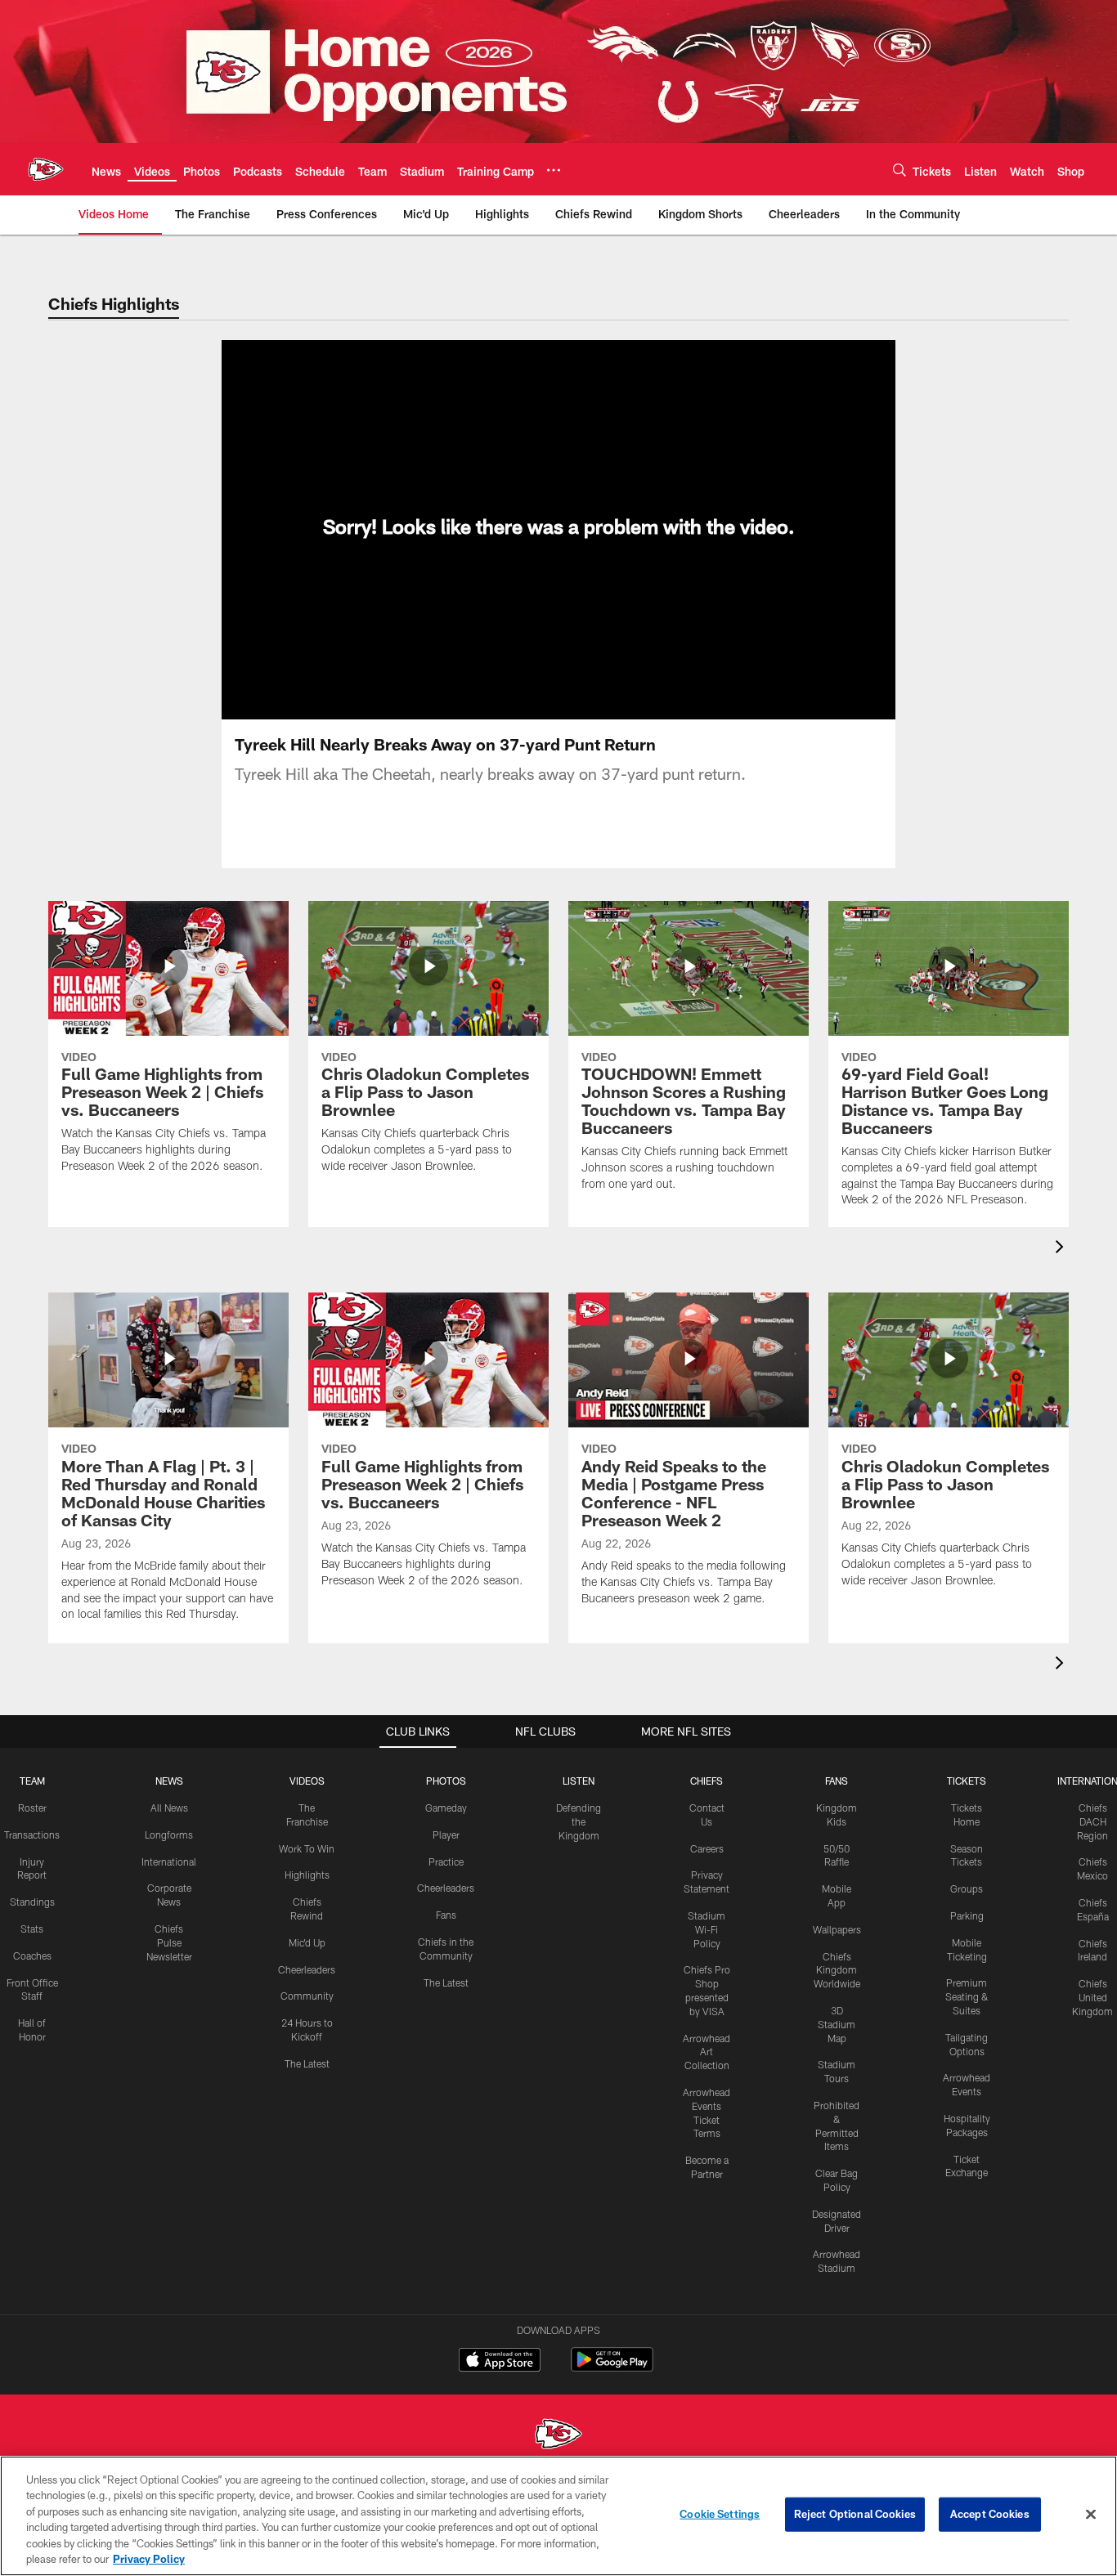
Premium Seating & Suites (967, 1996)
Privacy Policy (149, 2559)
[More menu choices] (554, 170)
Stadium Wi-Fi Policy (707, 1929)
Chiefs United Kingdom (1092, 1997)
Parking (967, 1915)
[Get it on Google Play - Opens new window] (612, 2368)
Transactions (32, 1835)
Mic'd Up (307, 1942)
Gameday (446, 1808)
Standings (32, 1902)
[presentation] (1062, 1249)
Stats (32, 1929)
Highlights (307, 1875)
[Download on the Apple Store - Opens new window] (500, 2362)
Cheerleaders (307, 1969)
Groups (967, 1888)
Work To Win (307, 1848)
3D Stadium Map (837, 2024)
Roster (32, 1808)
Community (307, 1996)
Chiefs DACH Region (1092, 1821)
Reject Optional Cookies (855, 2514)
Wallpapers (837, 1929)
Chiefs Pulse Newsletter (169, 1942)
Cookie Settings (720, 2514)
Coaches (32, 1956)
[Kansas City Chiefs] (558, 2436)
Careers (707, 1848)
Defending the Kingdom (579, 1821)
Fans (446, 1915)
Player (446, 1835)
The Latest (307, 2063)
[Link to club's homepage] (46, 169)
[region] (558, 2516)
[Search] (899, 170)
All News (169, 1808)
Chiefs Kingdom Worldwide (837, 1970)
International (169, 1861)
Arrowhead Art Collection (707, 2052)
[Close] (1091, 2515)
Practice (446, 1861)
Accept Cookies (990, 2514)
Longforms (169, 1835)
